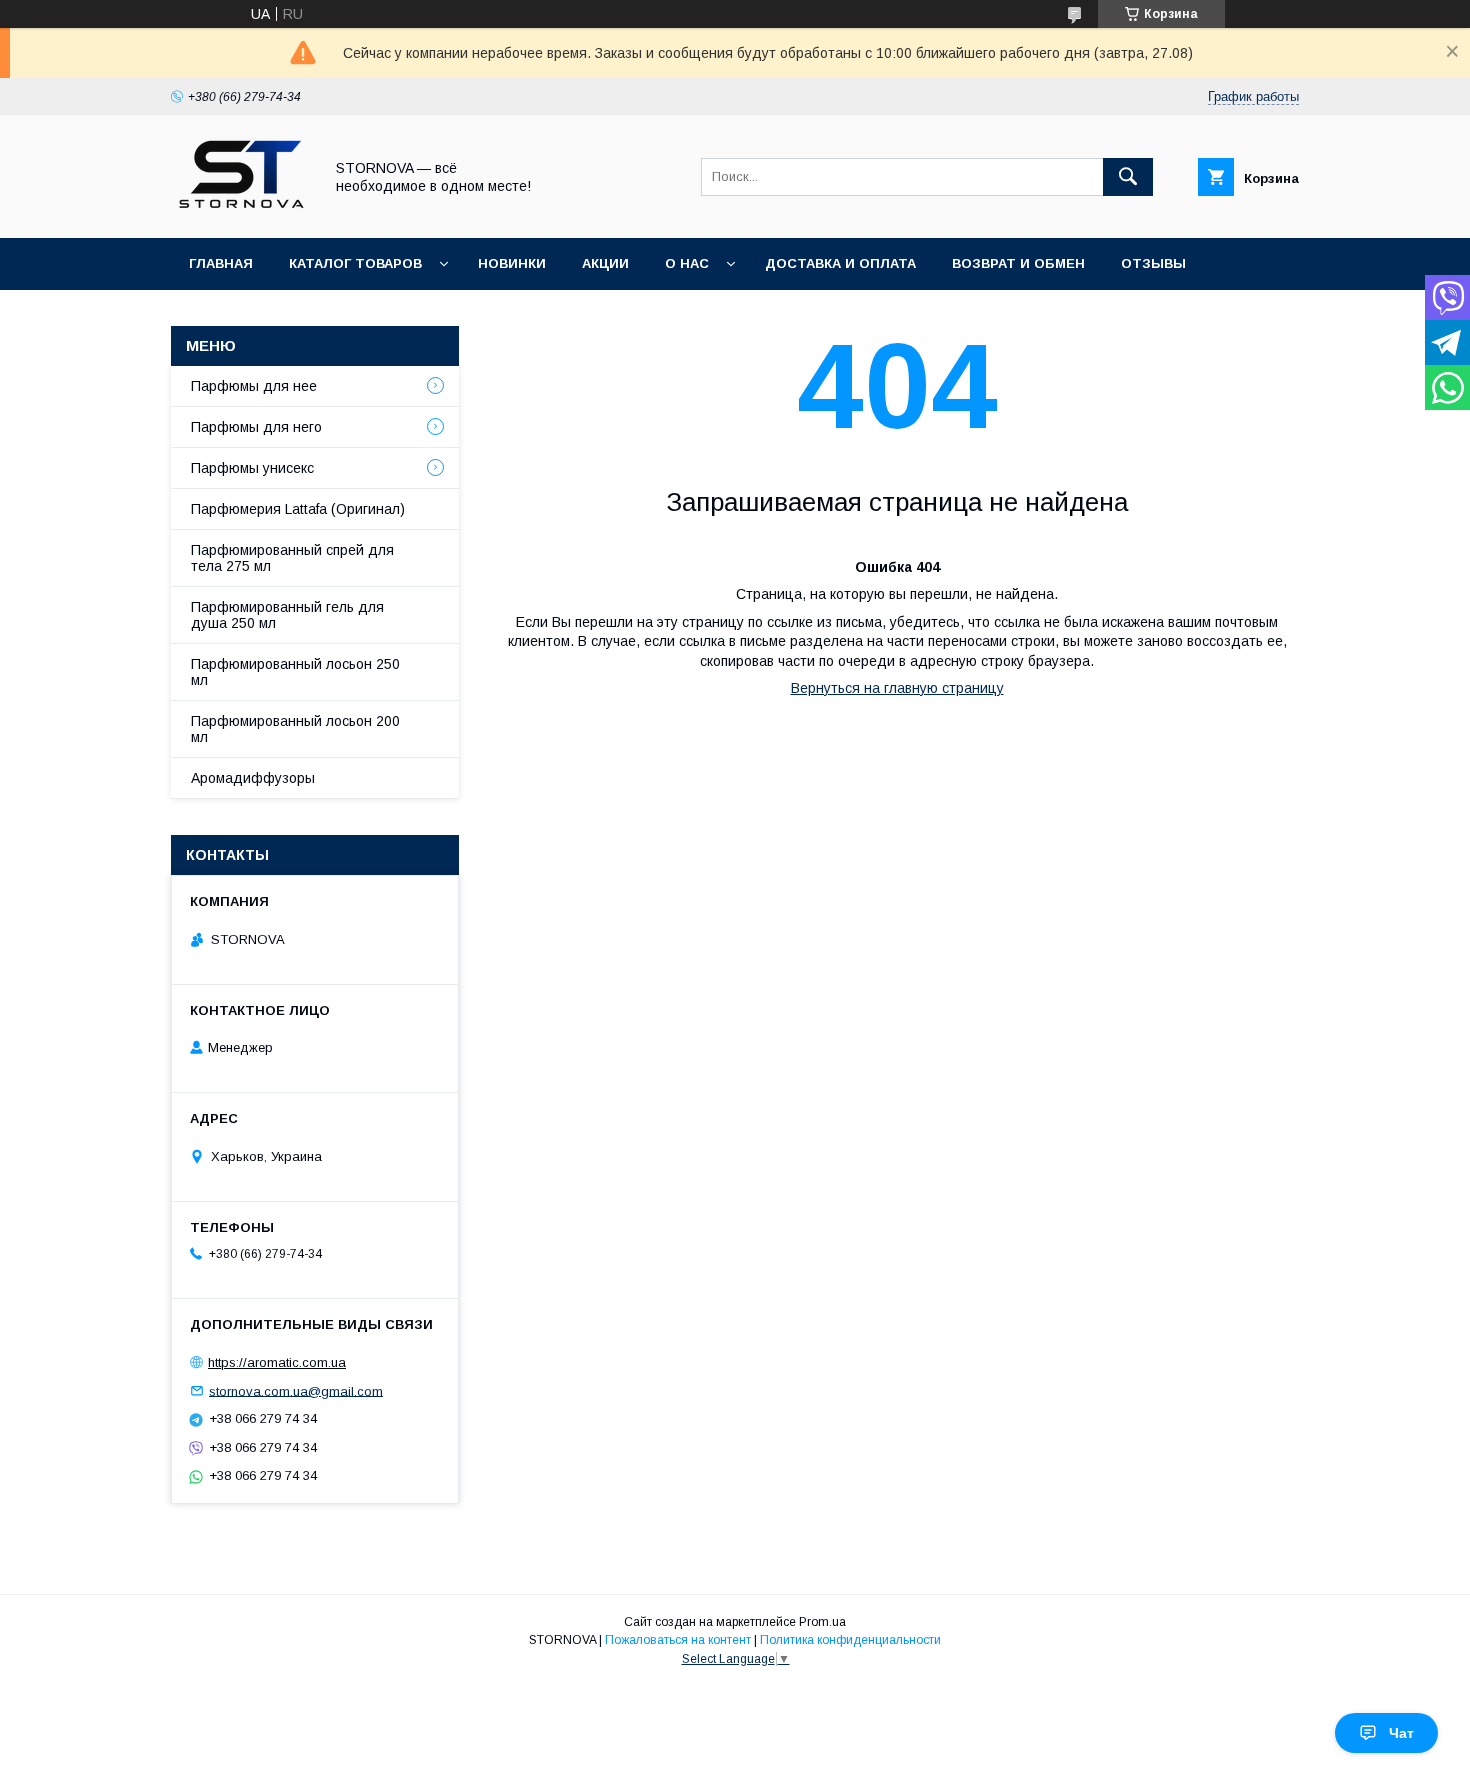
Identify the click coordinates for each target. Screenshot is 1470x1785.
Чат (1401, 1733)
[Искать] (1128, 177)
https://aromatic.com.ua (277, 1362)
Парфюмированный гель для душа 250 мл (287, 615)
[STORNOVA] (241, 212)
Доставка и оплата (840, 263)
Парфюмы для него (256, 427)
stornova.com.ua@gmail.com (296, 1390)
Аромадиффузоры (253, 778)
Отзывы (1153, 263)
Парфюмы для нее (254, 386)
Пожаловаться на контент (678, 1640)
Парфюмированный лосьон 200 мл (295, 729)
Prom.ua (822, 1622)
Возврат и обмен (1018, 263)
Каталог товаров (355, 263)
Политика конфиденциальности (850, 1640)
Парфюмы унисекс (252, 468)
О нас (687, 263)
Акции (605, 263)
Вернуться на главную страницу (897, 688)
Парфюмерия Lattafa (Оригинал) (298, 509)
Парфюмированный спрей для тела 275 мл (292, 558)
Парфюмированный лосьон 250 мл (295, 672)
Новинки (512, 263)
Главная (221, 263)
